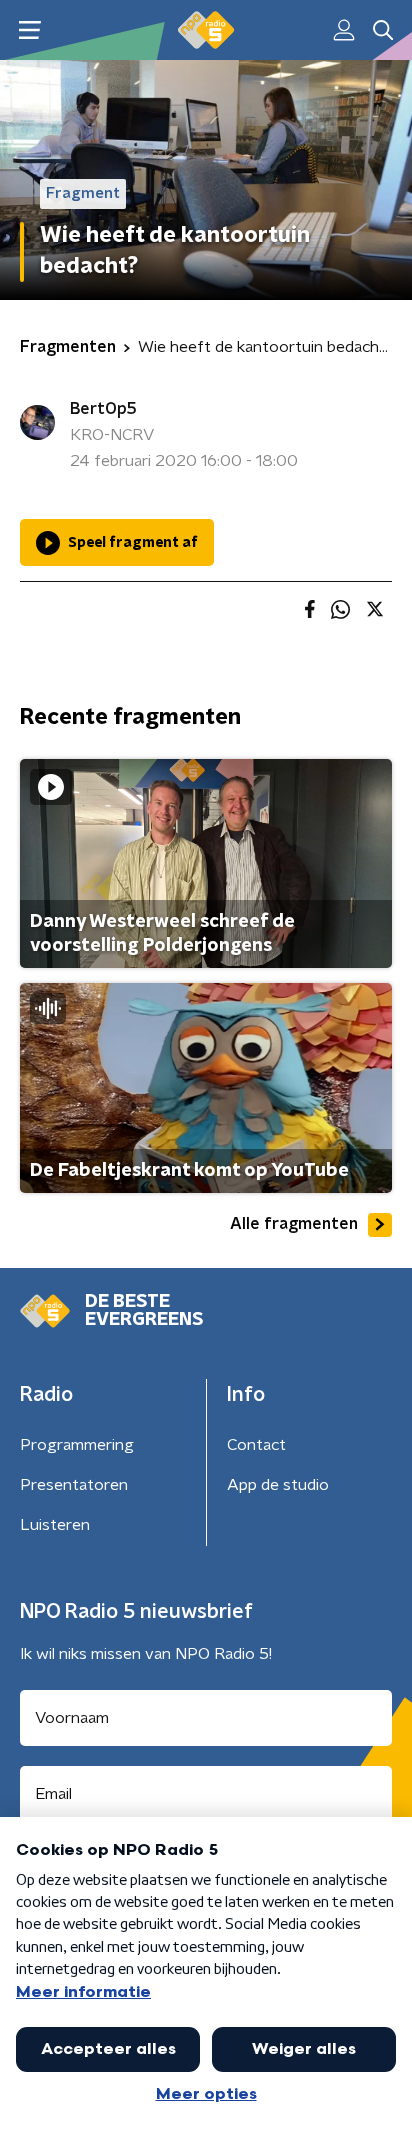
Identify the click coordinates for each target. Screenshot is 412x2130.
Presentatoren (74, 1485)
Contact (256, 1445)
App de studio (278, 1485)
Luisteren (55, 1525)
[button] (29, 30)
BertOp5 (103, 409)
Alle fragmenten (294, 1224)
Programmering (77, 1445)
